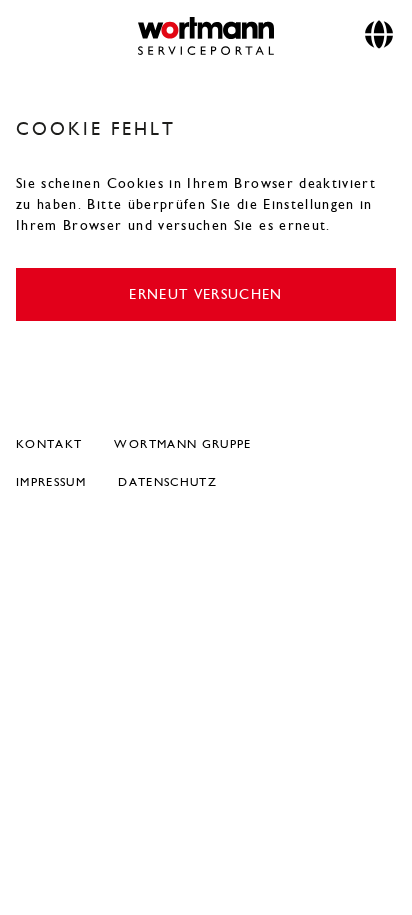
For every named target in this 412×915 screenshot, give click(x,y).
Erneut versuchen (206, 294)
